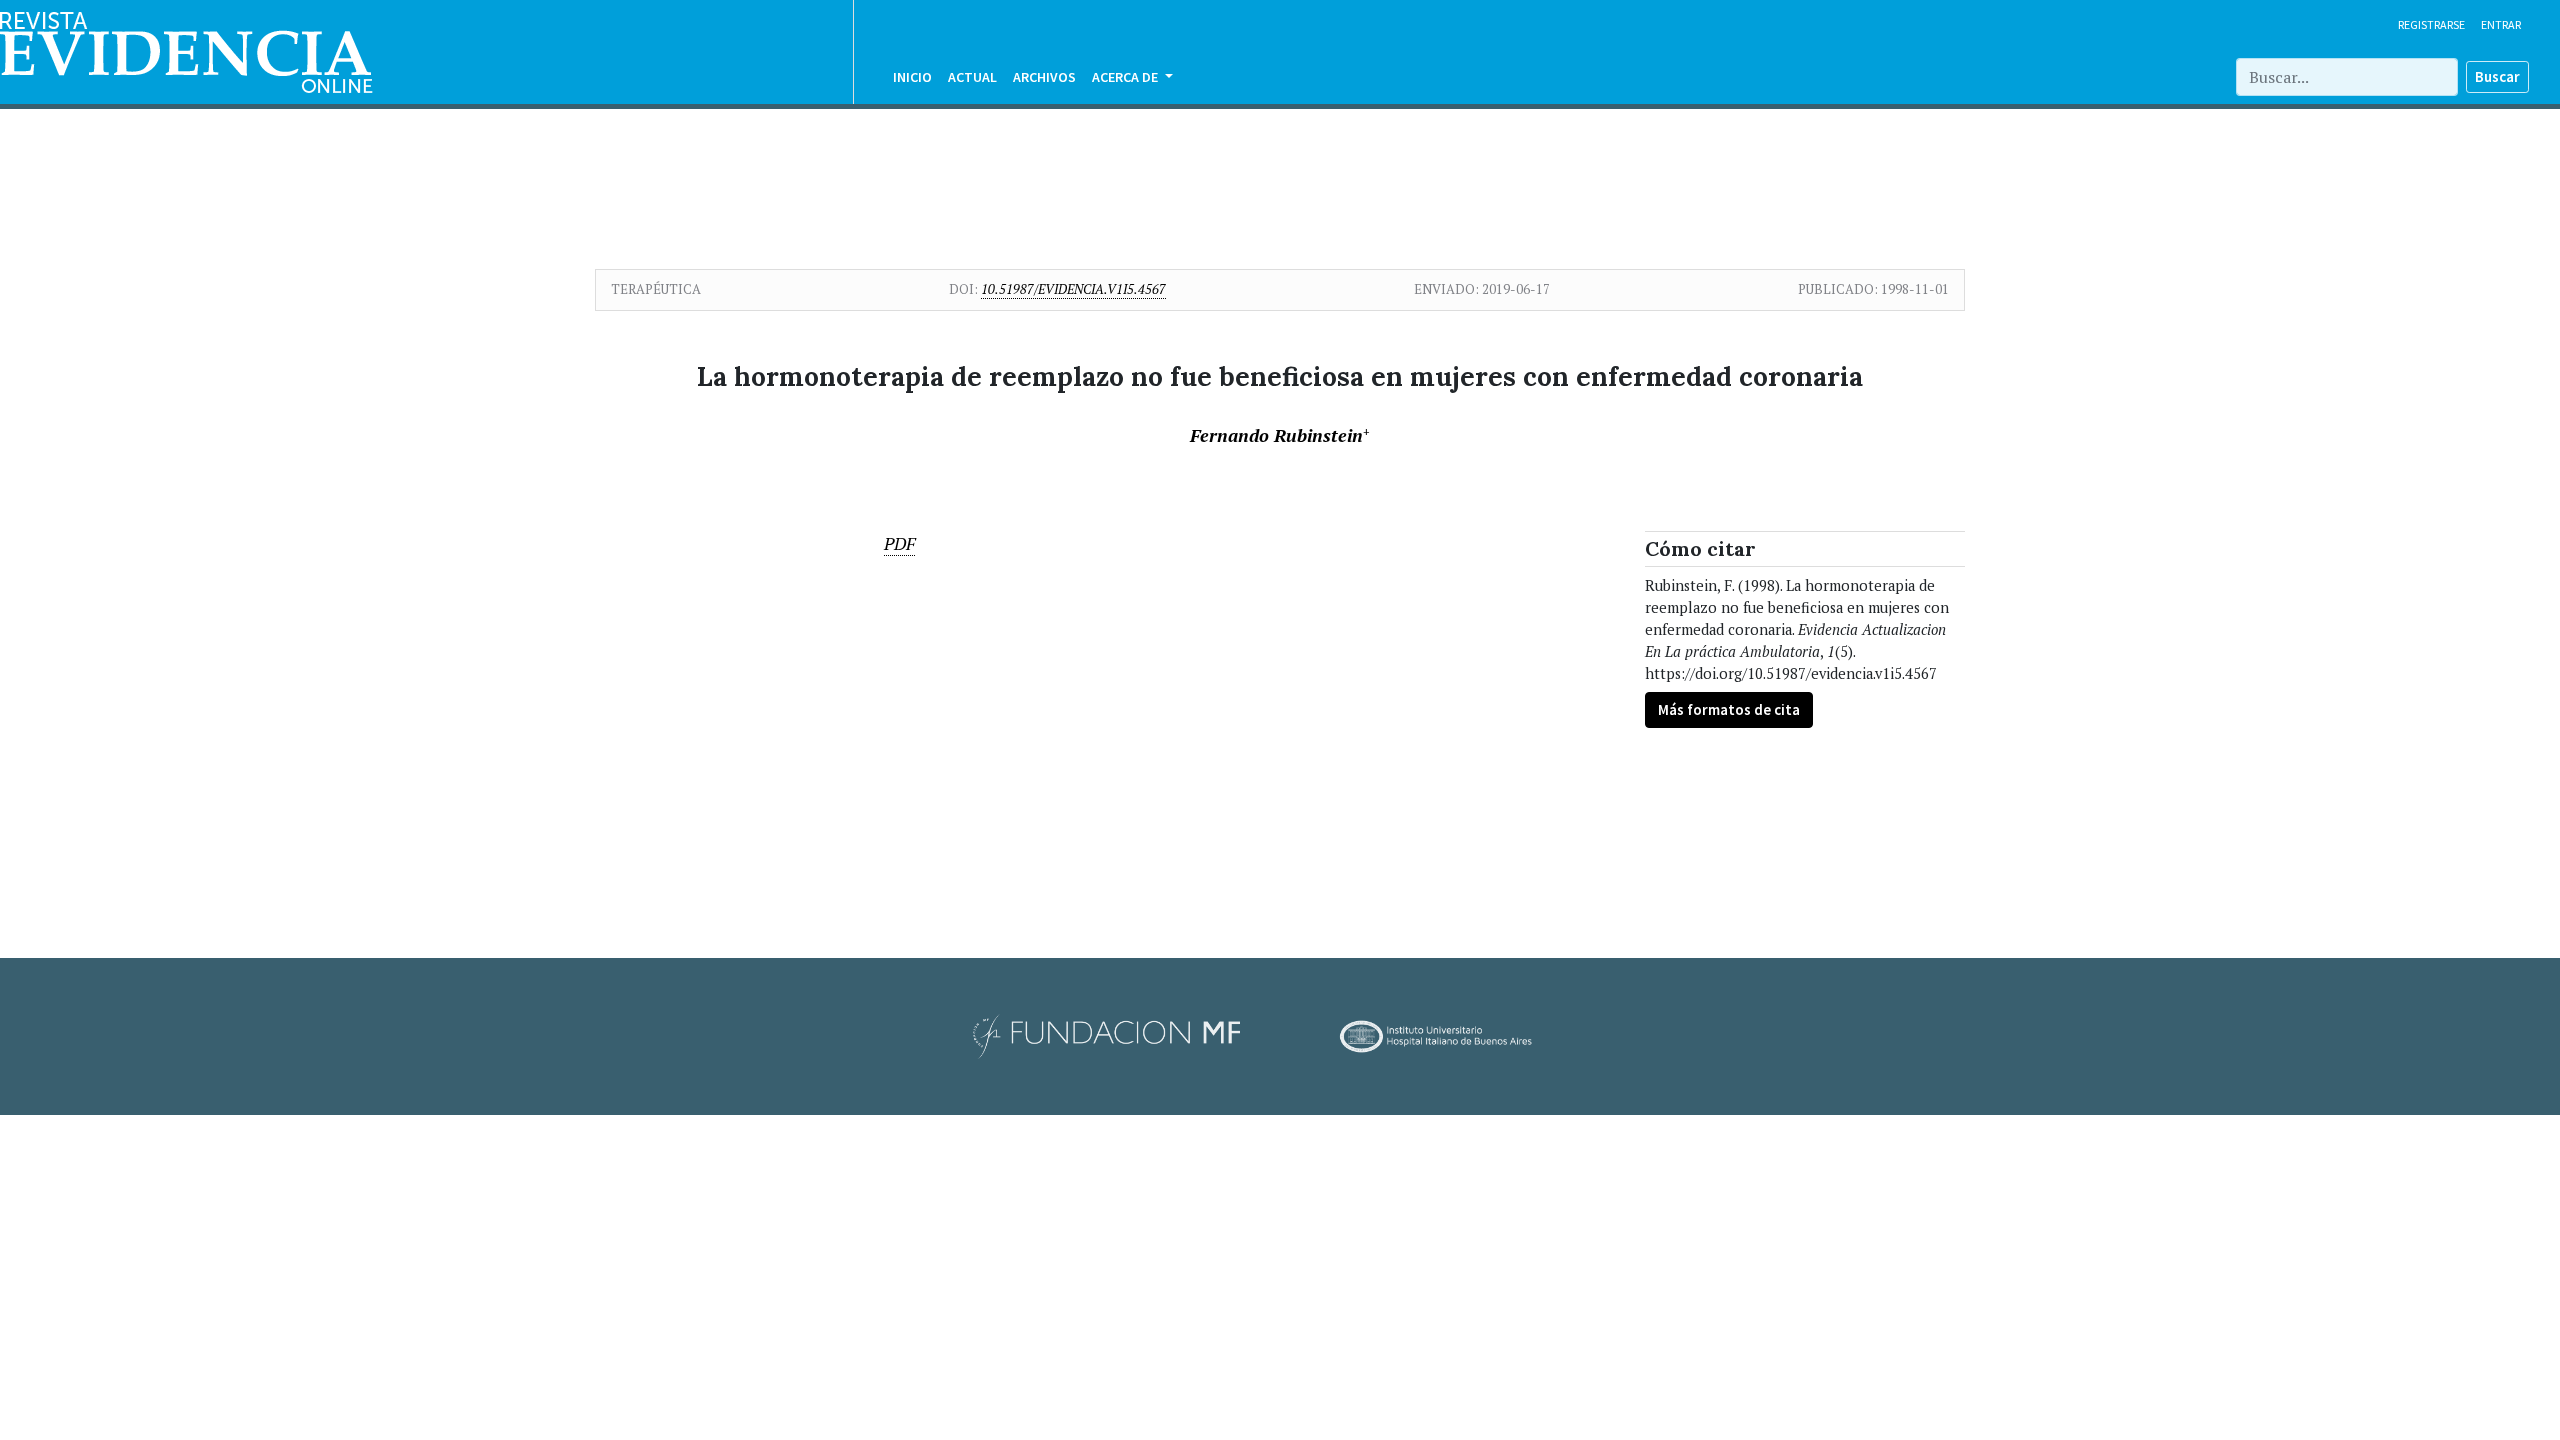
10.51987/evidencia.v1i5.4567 (1073, 289)
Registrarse (2431, 24)
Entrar (2501, 24)
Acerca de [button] (1126, 77)
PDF (899, 543)
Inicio (912, 77)
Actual (972, 77)
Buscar (2497, 76)
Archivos (1044, 77)
